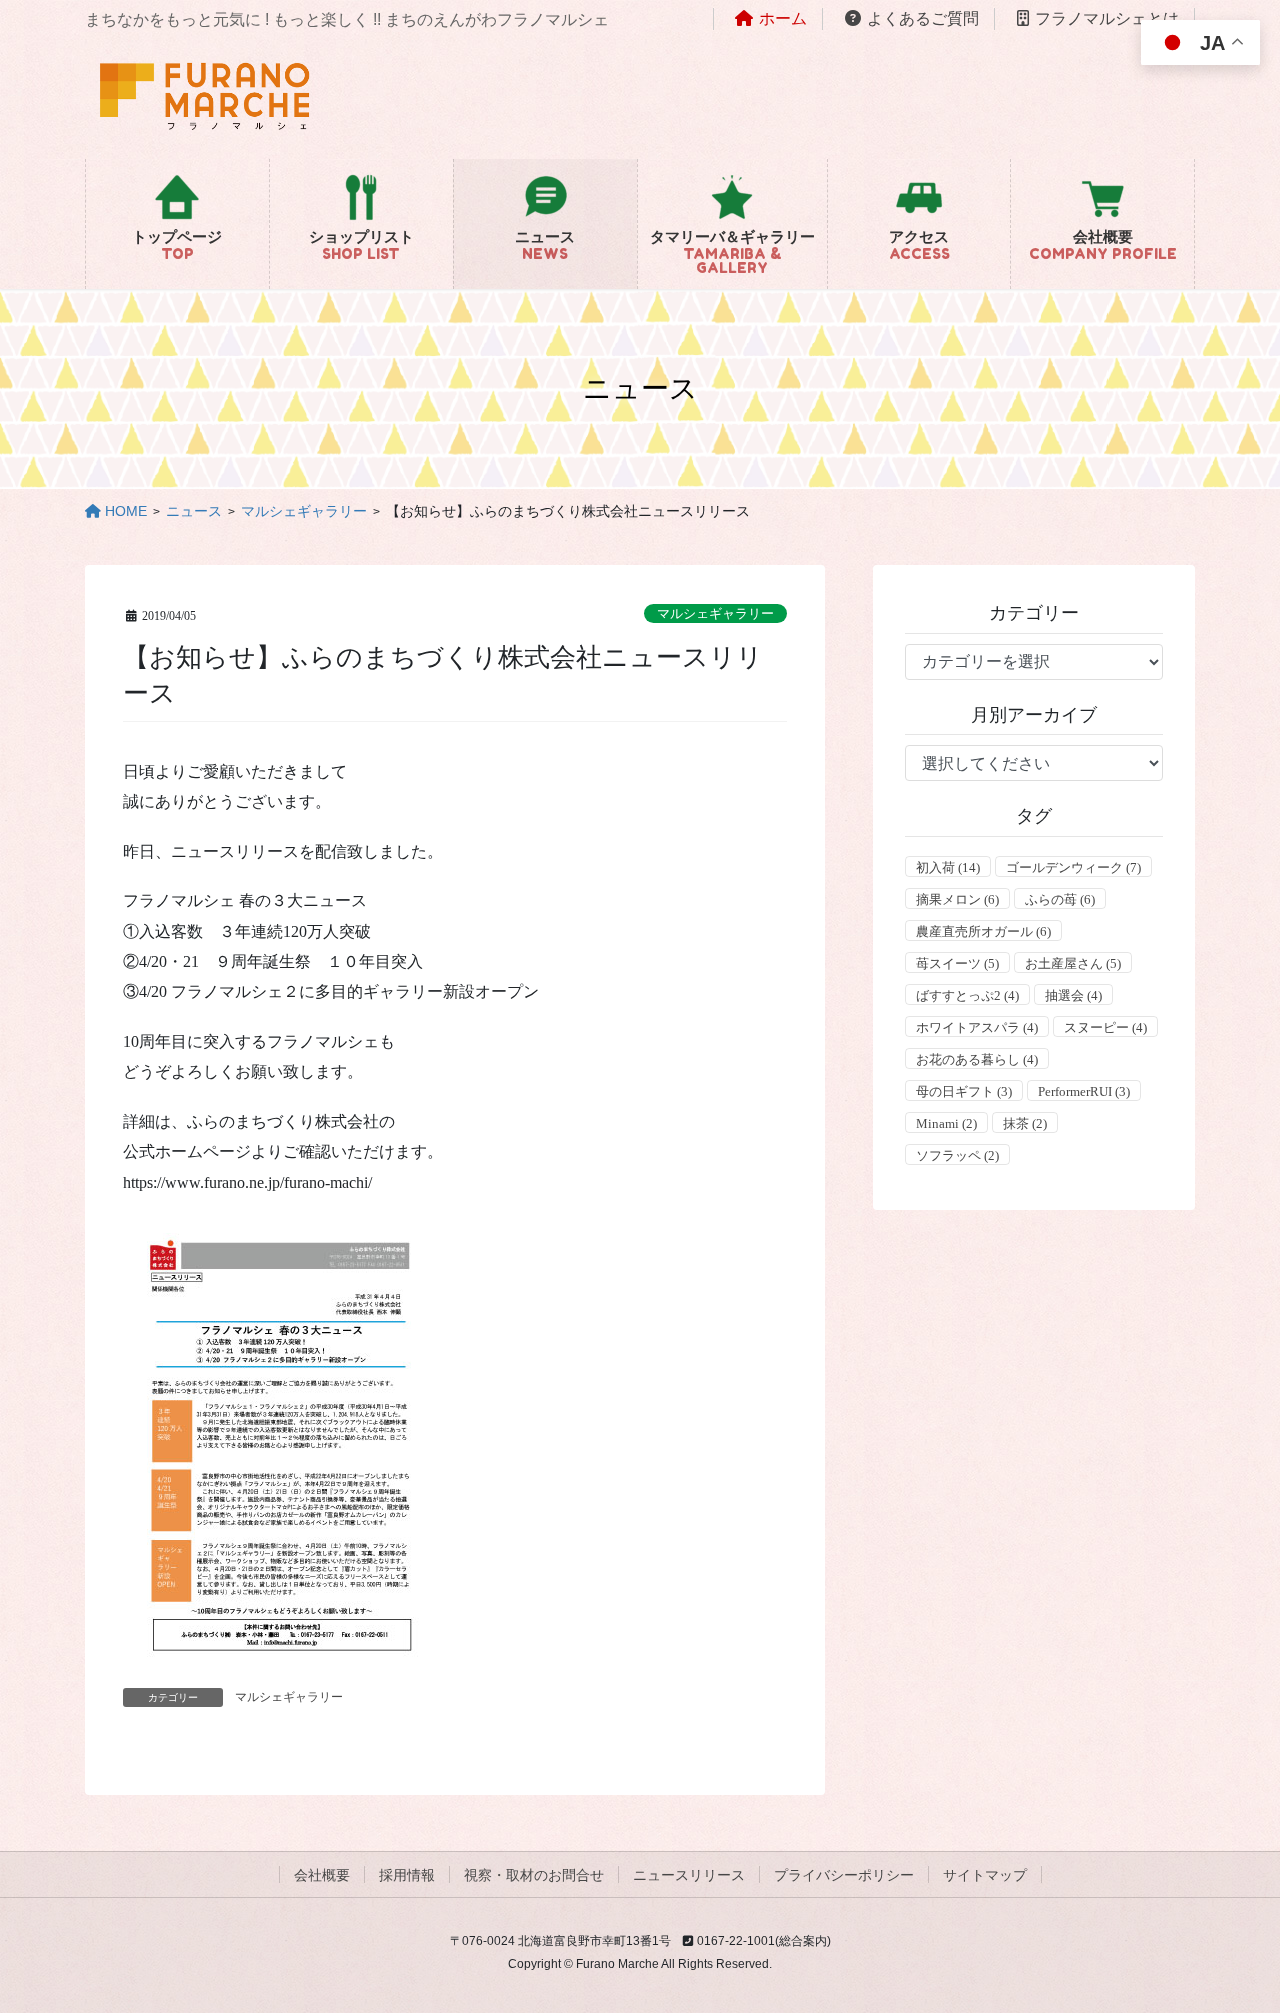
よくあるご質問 (923, 18)
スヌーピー (1105, 1027)
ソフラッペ (957, 1155)
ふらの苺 (1060, 899)
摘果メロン (957, 899)
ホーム (783, 18)
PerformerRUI (1084, 1091)
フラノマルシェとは (1107, 18)
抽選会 (1073, 995)
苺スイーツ (957, 963)
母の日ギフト (964, 1091)
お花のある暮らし (977, 1059)
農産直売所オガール (983, 931)
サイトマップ (985, 1875)
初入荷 (948, 867)
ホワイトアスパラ (977, 1027)
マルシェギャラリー (715, 614)
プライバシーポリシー (844, 1875)
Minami (946, 1123)
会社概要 (322, 1875)
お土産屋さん (1073, 963)
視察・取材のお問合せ (534, 1875)
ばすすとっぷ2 (967, 995)
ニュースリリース (689, 1875)
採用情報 (407, 1875)
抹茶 (1025, 1123)
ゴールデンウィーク (1073, 867)
